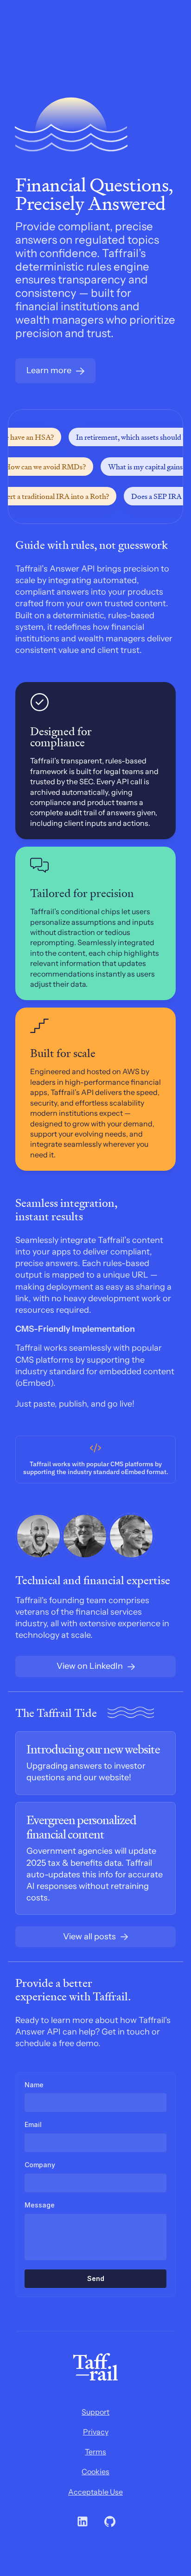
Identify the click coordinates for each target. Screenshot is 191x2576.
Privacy (96, 2432)
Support (95, 2412)
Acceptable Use (95, 2492)
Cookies (95, 2471)
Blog (116, 47)
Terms (95, 2452)
